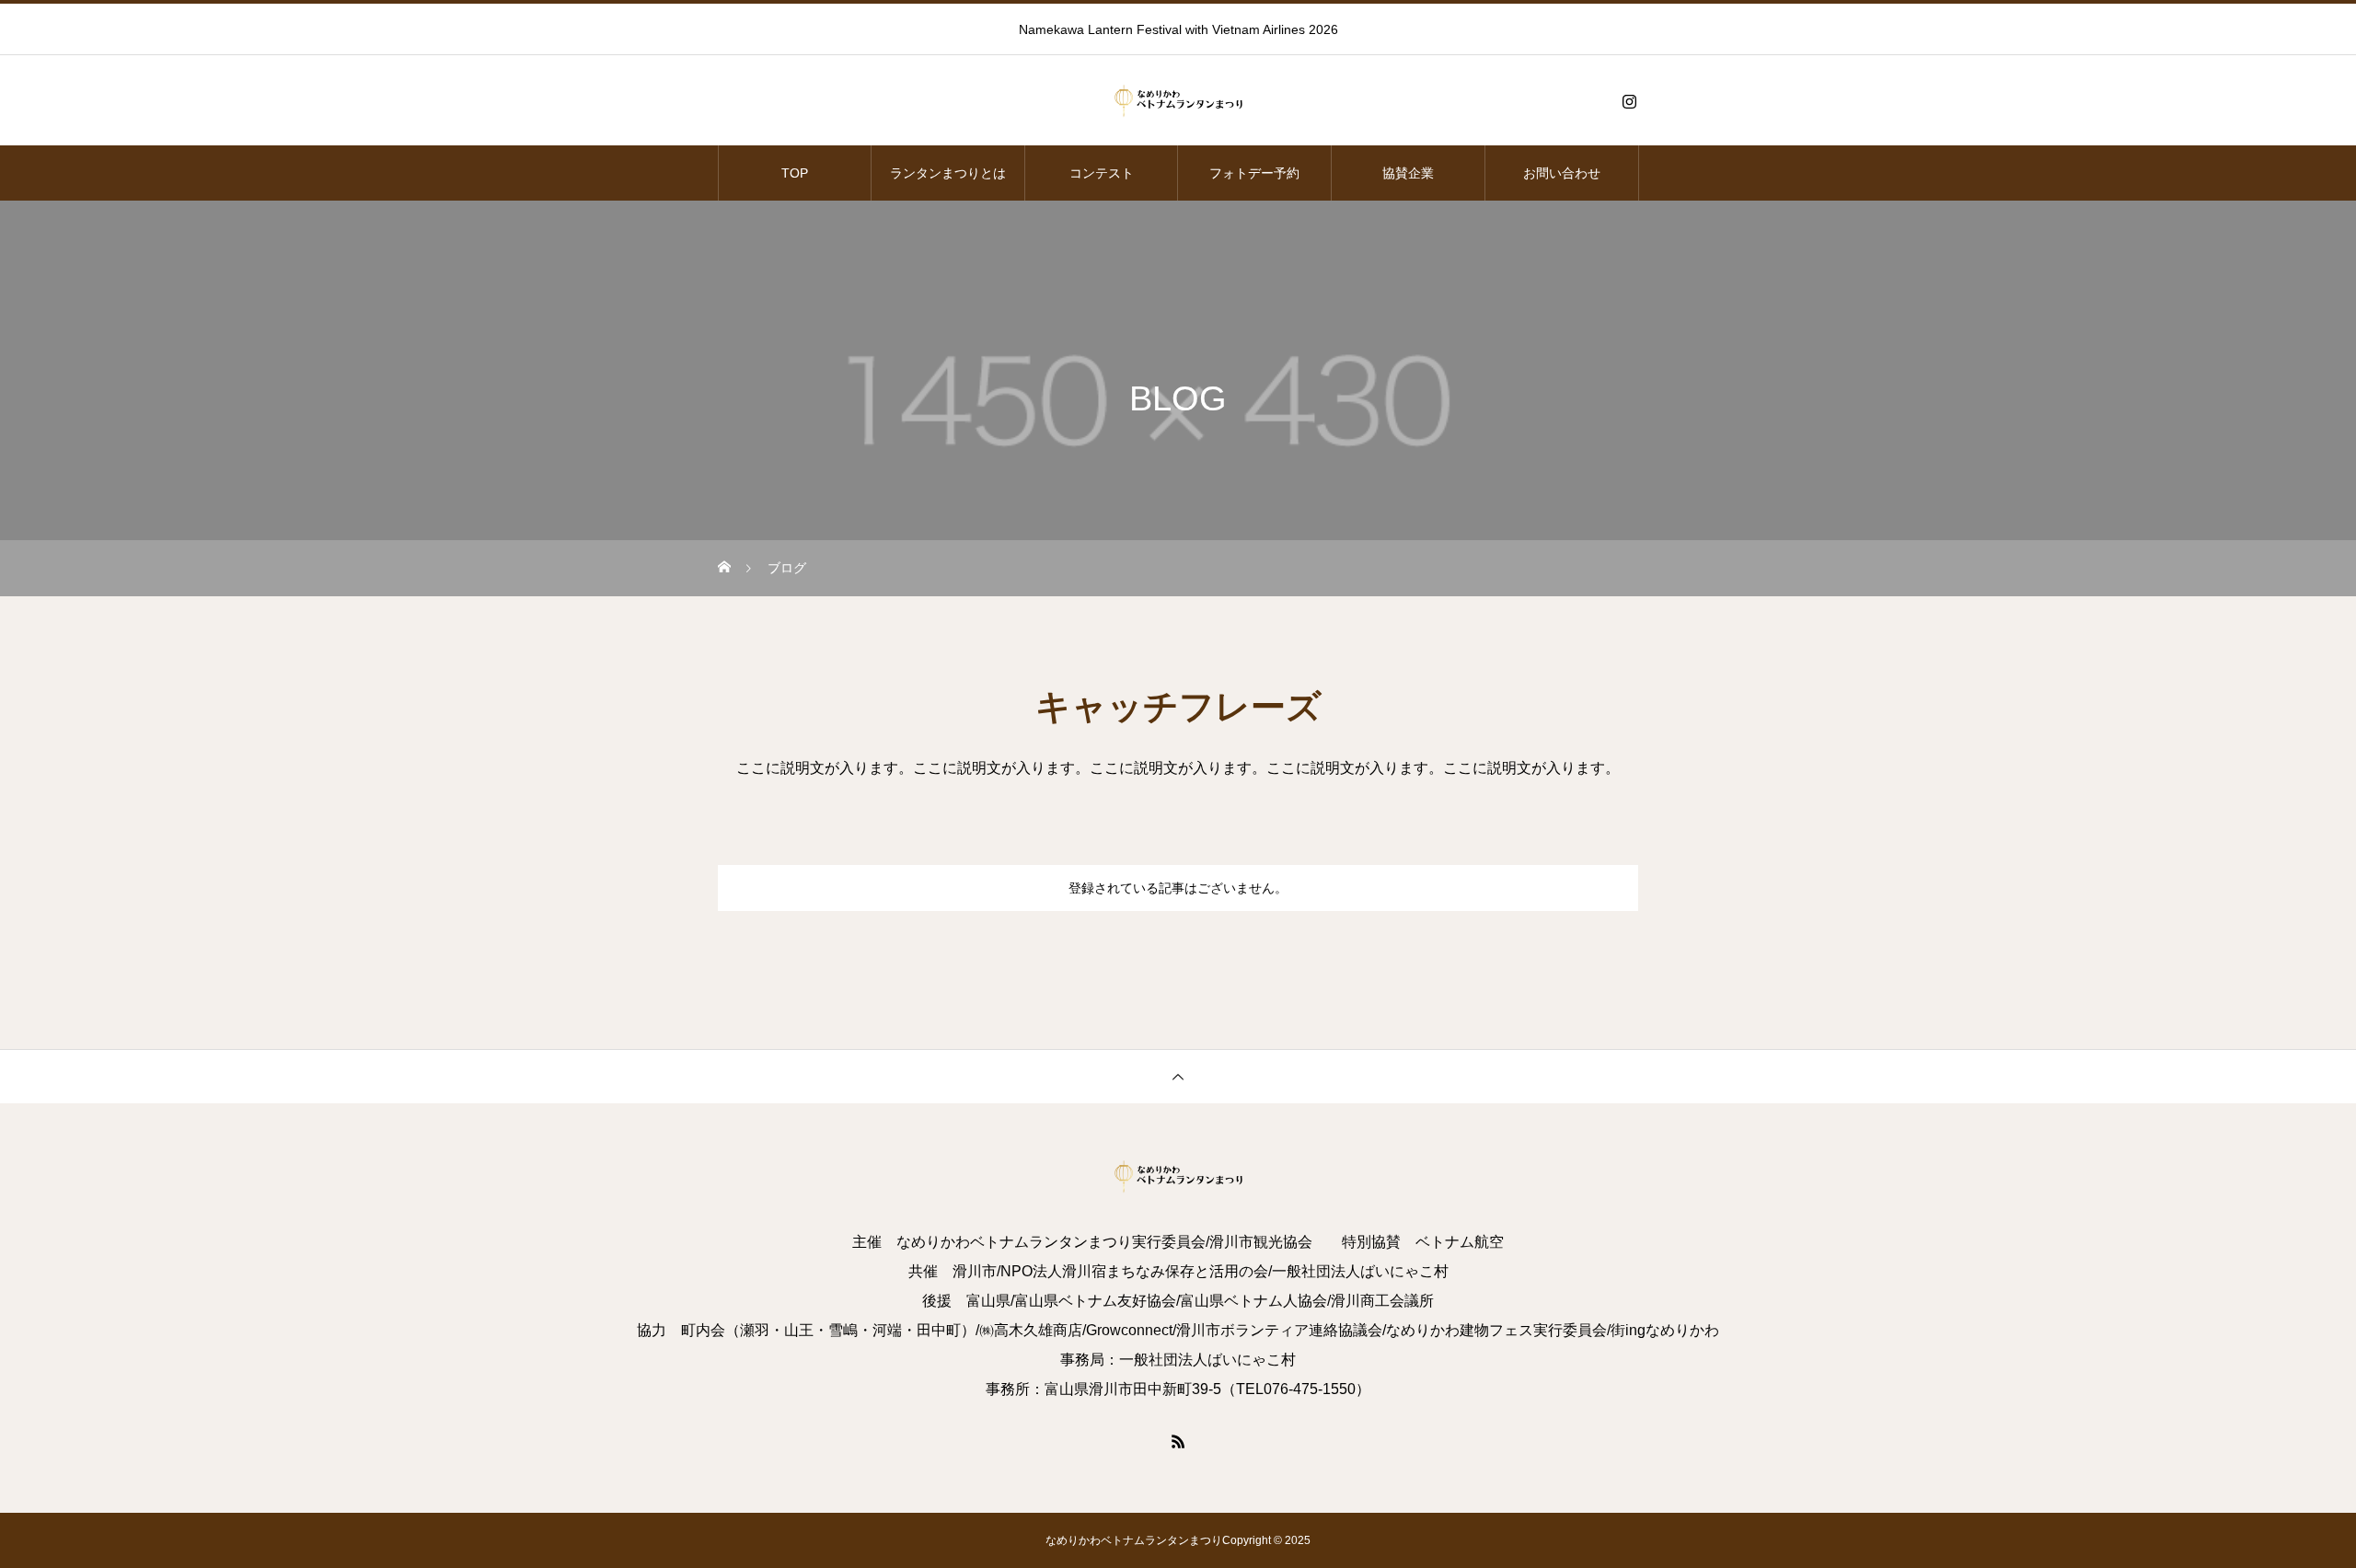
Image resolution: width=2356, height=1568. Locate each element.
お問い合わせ (1562, 173)
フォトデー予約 (1254, 173)
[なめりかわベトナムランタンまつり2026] (1178, 101)
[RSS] (1178, 1441)
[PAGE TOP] (1178, 1076)
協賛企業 (1408, 173)
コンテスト (1102, 173)
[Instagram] (1629, 101)
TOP (795, 173)
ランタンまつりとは (948, 173)
